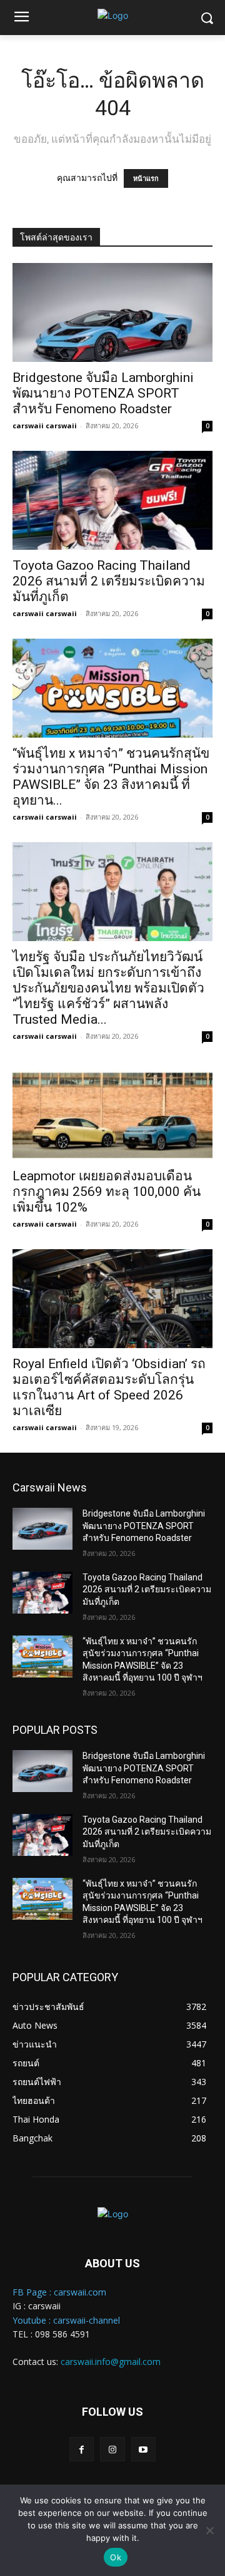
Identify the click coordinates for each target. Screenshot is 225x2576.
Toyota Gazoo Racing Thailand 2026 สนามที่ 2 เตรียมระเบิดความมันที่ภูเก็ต (109, 581)
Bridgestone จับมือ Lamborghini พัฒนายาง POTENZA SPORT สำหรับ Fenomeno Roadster (103, 393)
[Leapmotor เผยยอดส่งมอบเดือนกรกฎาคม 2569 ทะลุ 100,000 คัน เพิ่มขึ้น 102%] (112, 1111)
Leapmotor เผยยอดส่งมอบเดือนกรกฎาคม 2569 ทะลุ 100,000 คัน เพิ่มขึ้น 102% (107, 1192)
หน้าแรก (146, 178)
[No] (209, 2530)
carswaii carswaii (45, 425)
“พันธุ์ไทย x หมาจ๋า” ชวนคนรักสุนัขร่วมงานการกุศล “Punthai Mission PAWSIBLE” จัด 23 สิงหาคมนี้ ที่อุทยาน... (111, 777)
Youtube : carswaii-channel (66, 2320)
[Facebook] (82, 2449)
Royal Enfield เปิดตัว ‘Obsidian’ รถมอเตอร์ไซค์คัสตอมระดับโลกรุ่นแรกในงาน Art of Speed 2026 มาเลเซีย (109, 1387)
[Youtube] (143, 2449)
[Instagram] (112, 2449)
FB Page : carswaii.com (59, 2292)
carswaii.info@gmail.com (111, 2362)
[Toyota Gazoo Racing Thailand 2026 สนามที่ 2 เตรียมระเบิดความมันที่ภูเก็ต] (112, 500)
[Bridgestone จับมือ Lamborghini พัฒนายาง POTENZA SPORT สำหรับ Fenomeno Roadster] (112, 312)
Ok (116, 2557)
